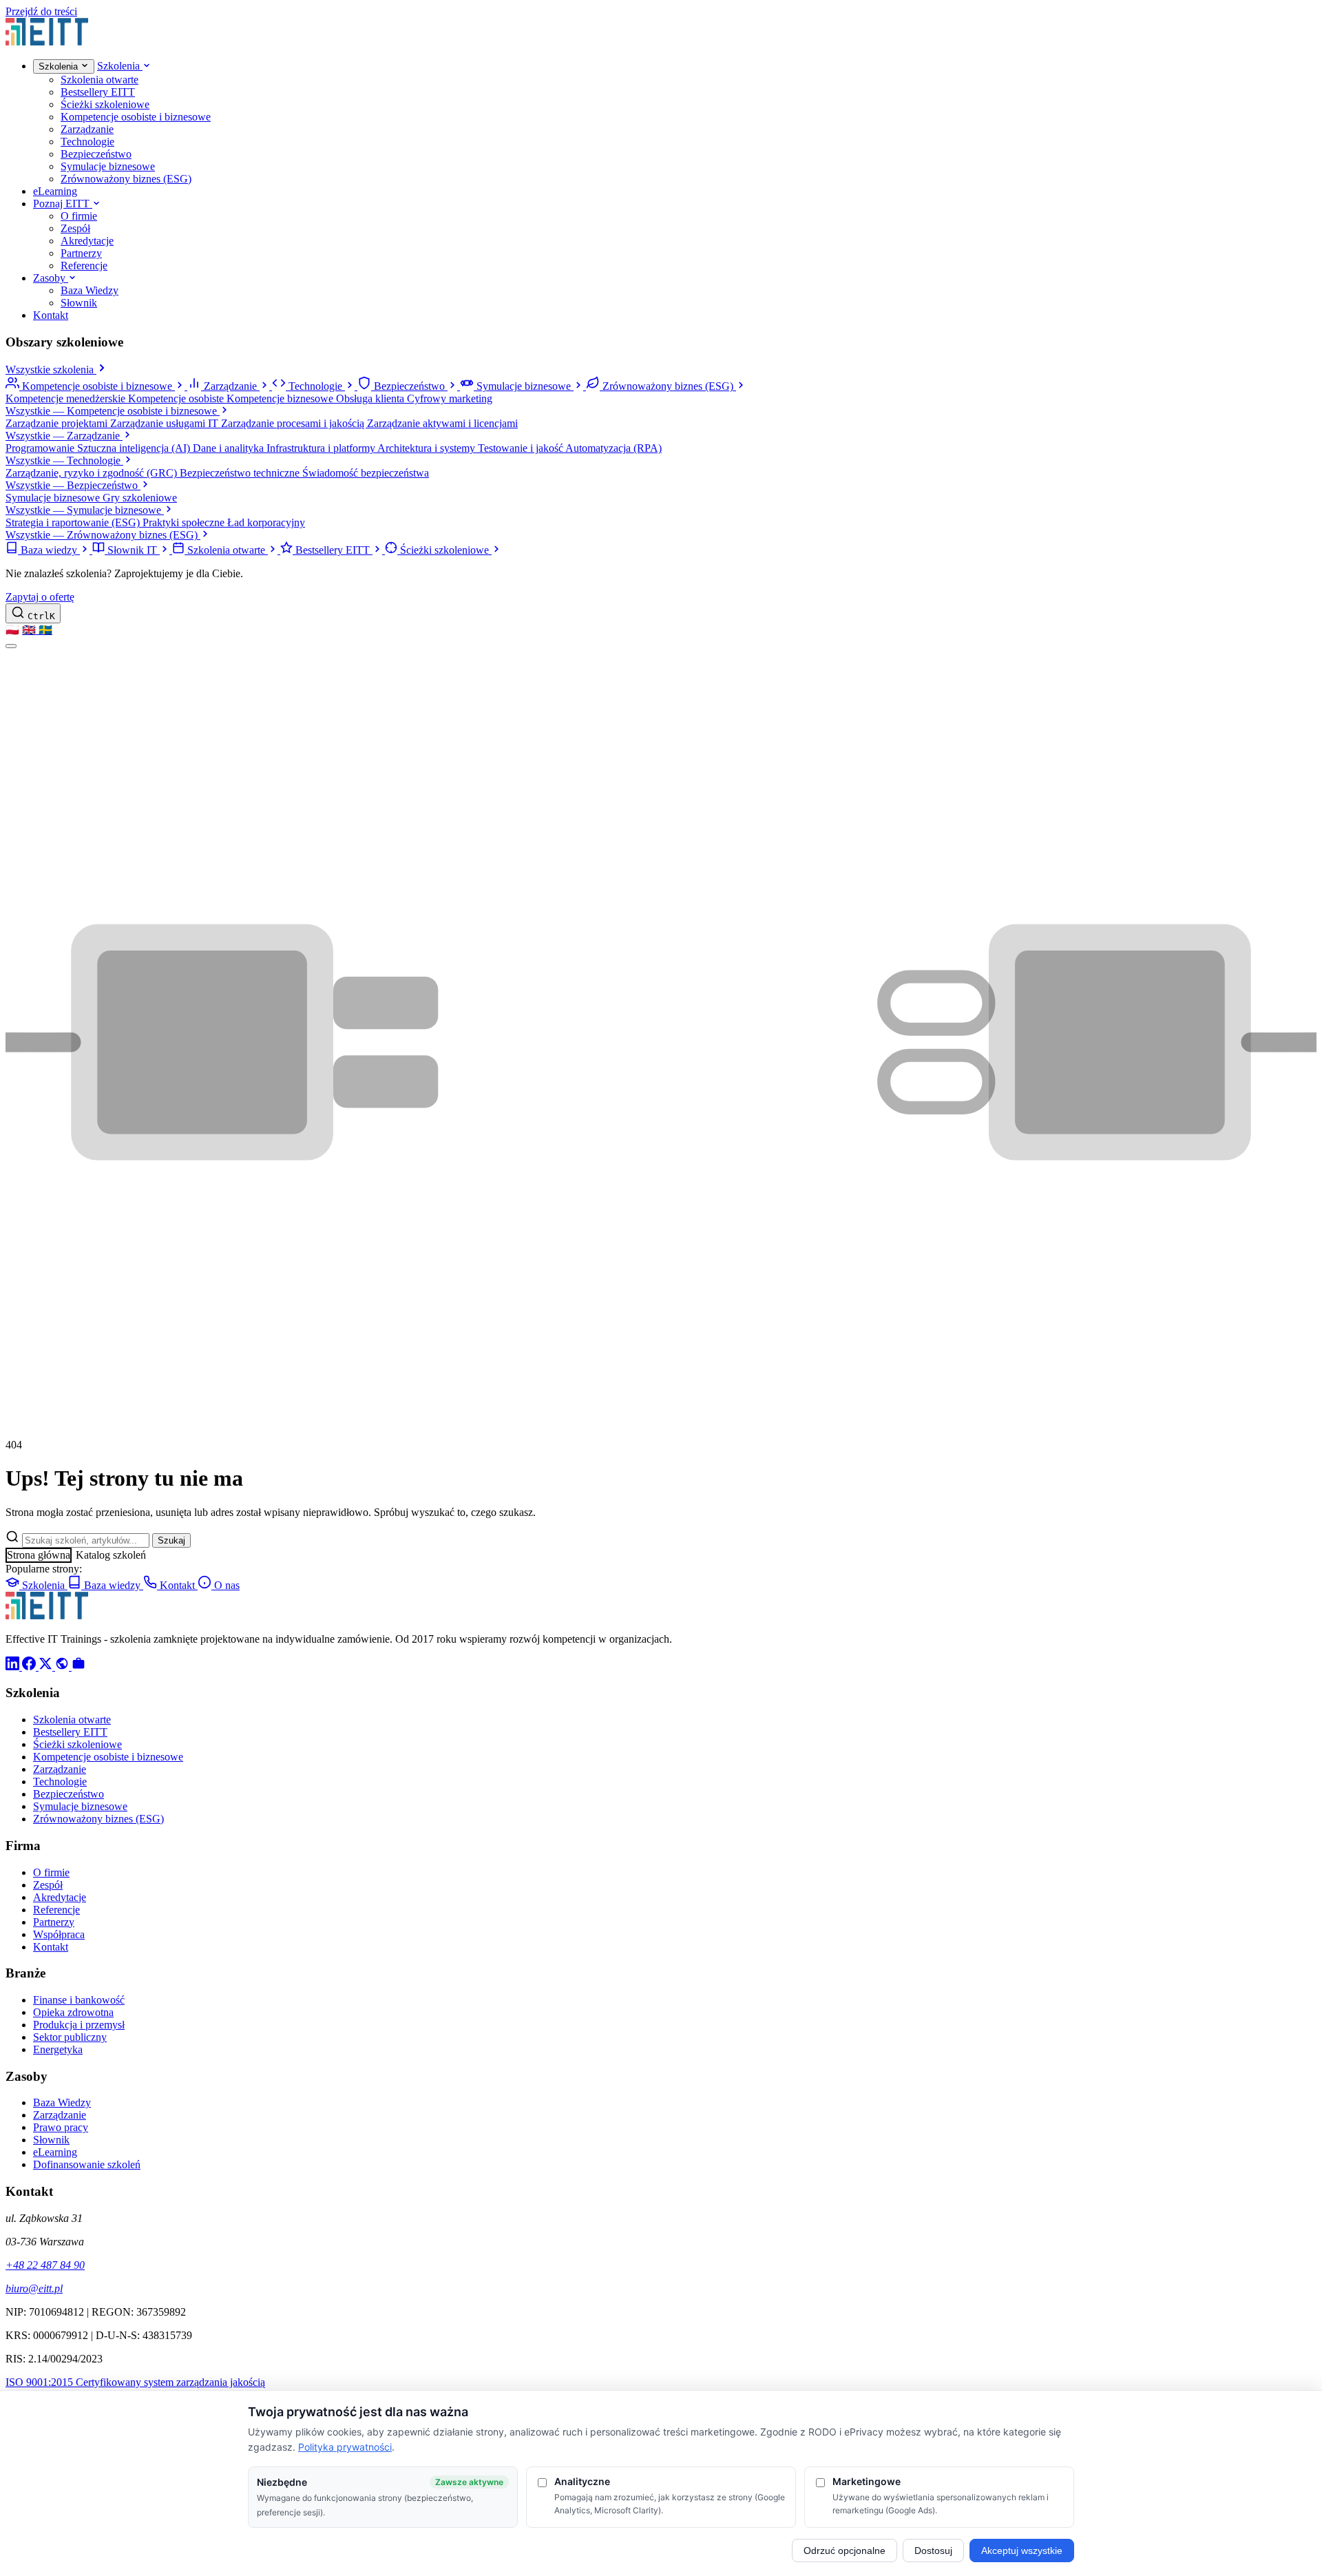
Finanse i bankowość (79, 2000)
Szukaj (171, 1540)
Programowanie (41, 448)
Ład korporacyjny (266, 522)
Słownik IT (132, 550)
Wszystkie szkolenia (51, 370)
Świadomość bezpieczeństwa (366, 473)
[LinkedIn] (14, 1666)
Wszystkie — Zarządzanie (64, 436)
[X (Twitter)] (47, 1666)
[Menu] (11, 646)
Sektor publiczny (70, 2037)
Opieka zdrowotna (73, 2012)
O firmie (79, 216)
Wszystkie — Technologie (64, 460)
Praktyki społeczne (185, 522)
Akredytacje (87, 241)
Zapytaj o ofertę (40, 597)
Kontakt (51, 315)
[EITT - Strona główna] (47, 42)
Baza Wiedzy (90, 290)
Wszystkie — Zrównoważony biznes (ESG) (103, 535)
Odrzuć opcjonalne (844, 2551)
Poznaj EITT (63, 204)
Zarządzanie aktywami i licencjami (442, 423)
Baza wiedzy (49, 550)
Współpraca (59, 1934)
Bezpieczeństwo (96, 154)
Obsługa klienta (371, 398)
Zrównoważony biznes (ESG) (126, 179)
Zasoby (51, 278)
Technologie (87, 142)
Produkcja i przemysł (79, 2025)
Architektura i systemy (428, 448)
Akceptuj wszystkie (1022, 2551)
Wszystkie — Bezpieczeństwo (73, 485)
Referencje (84, 266)
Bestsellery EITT (98, 92)
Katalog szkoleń (111, 1555)
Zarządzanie (87, 129)
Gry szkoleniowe (140, 498)
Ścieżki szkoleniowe (105, 104)
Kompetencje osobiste (177, 398)
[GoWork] (78, 1666)
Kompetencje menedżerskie (67, 398)
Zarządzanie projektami (58, 423)
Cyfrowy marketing (450, 398)
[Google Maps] (63, 1666)
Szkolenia (60, 66)
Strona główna (39, 1555)
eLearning (55, 191)
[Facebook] (30, 1666)
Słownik (79, 303)
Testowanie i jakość (522, 448)
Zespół (75, 228)
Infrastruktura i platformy (322, 448)
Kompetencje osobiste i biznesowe (136, 117)
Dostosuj (933, 2551)
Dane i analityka (230, 448)
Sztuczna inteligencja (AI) (135, 448)
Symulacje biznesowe (108, 166)
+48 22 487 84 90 (45, 2265)
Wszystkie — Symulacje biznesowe (85, 510)
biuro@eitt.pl (34, 2288)
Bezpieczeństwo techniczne (241, 473)
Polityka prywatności (345, 2447)
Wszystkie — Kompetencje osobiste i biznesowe (113, 411)
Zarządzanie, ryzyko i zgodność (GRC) (93, 473)
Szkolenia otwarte (99, 80)
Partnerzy (81, 253)
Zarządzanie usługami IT (166, 423)
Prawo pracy (61, 2127)
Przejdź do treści (41, 11)
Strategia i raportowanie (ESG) (74, 522)
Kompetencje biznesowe (281, 398)
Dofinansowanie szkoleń (87, 2164)
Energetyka (58, 2049)
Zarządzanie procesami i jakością (294, 423)
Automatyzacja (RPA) (613, 448)
